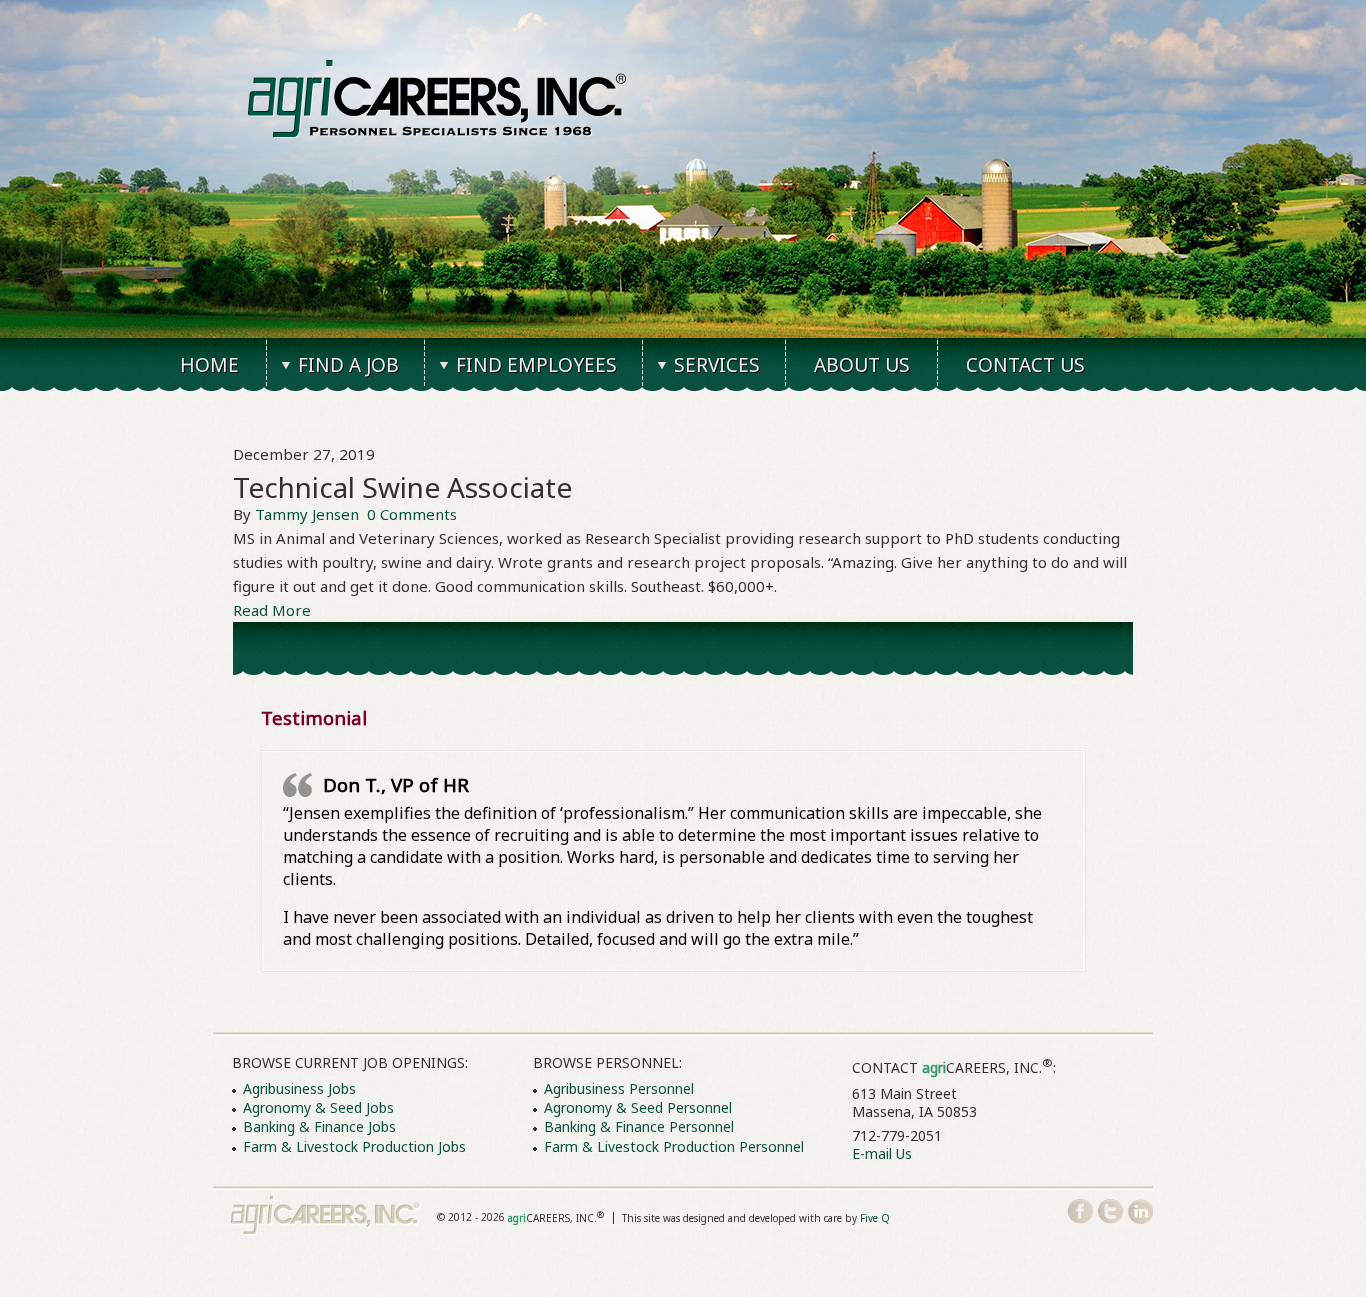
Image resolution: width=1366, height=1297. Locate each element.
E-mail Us (882, 1153)
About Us (862, 365)
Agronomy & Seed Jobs (318, 1107)
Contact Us (1025, 365)
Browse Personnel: (607, 1062)
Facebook (1080, 1211)
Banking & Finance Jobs (319, 1126)
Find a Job (348, 365)
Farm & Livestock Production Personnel (674, 1146)
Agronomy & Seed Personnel (638, 1107)
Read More (272, 610)
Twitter (1110, 1211)
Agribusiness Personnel (619, 1088)
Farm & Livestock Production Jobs (354, 1146)
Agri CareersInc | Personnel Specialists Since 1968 (325, 1216)
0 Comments (412, 514)
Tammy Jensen (307, 514)
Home (209, 365)
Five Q (875, 1218)
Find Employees (536, 365)
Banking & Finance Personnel (639, 1126)
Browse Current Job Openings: (350, 1062)
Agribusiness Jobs (299, 1088)
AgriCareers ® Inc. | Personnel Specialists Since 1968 (437, 99)
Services (717, 365)
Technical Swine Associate (402, 487)
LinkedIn (1140, 1211)
